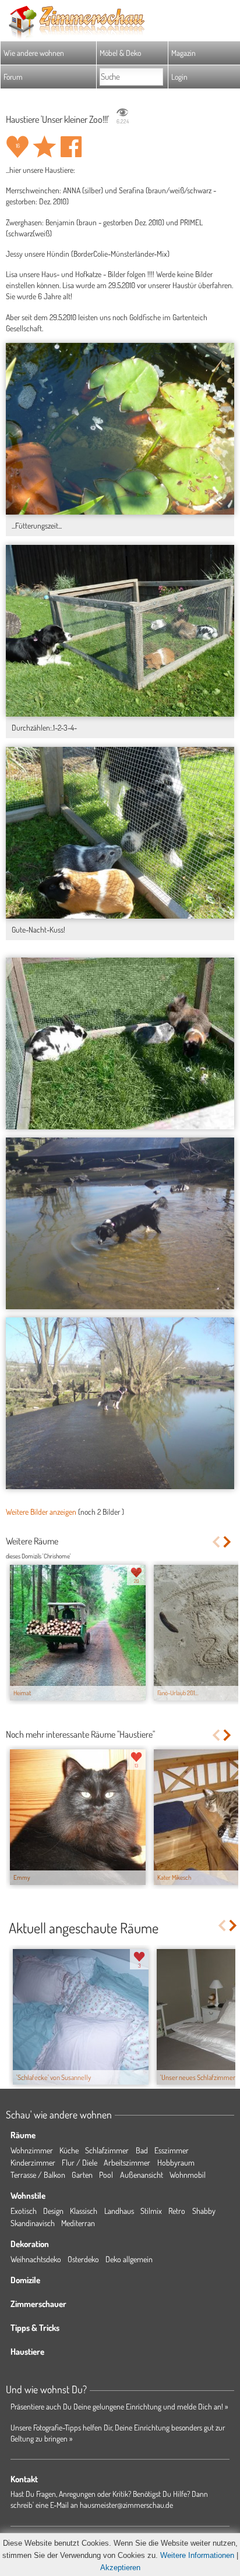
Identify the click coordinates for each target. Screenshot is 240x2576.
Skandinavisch (33, 2223)
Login (179, 77)
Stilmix (151, 2211)
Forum (13, 77)
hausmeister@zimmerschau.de (126, 2505)
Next (228, 1542)
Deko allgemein (129, 2259)
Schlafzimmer (107, 2150)
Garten (82, 2175)
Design (53, 2211)
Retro (177, 2211)
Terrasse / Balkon (38, 2175)
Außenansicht (142, 2175)
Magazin (183, 53)
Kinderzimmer (33, 2162)
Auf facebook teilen (71, 147)
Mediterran (78, 2223)
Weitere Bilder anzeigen (41, 1512)
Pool (106, 2175)
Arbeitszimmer (127, 2162)
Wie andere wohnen (34, 53)
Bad (142, 2150)
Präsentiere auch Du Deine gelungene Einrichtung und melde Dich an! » (119, 2406)
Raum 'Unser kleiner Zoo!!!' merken (44, 147)
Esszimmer (172, 2150)
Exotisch (24, 2211)
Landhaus (119, 2211)
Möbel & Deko (120, 53)
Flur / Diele (80, 2162)
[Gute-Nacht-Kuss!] (120, 832)
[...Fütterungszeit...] (120, 428)
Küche (69, 2150)
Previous (216, 1542)
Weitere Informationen (197, 2555)
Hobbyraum (176, 2162)
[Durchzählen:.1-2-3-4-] (120, 630)
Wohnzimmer (32, 2150)
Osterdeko (83, 2259)
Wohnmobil (188, 2175)
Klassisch (84, 2211)
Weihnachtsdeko (36, 2259)
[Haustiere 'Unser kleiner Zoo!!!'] (120, 1043)
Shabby (204, 2211)
